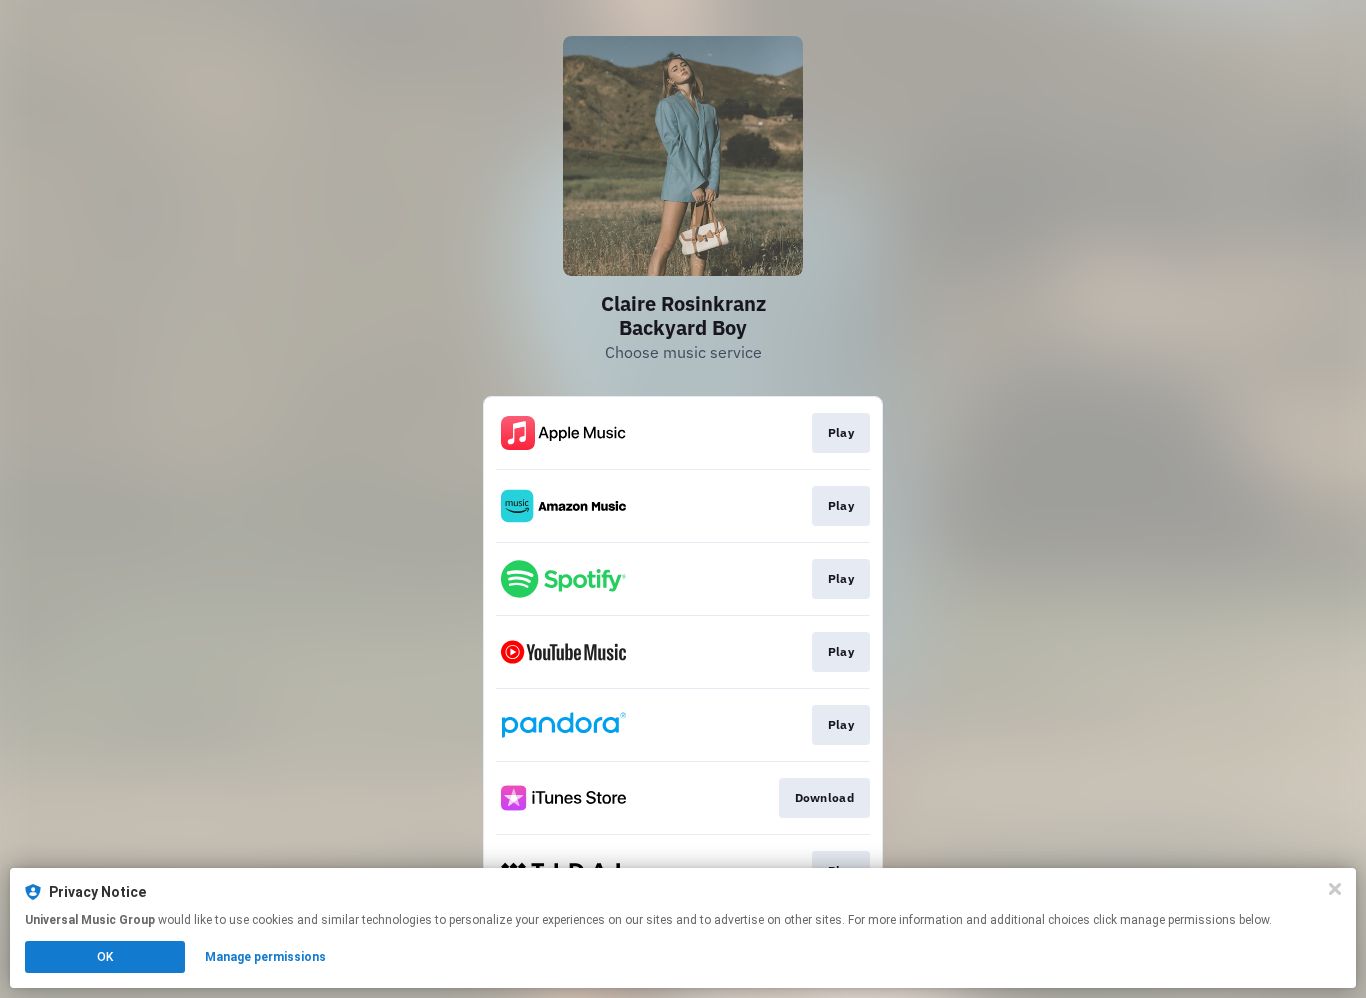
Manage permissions (265, 957)
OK (105, 957)
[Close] (1335, 889)
